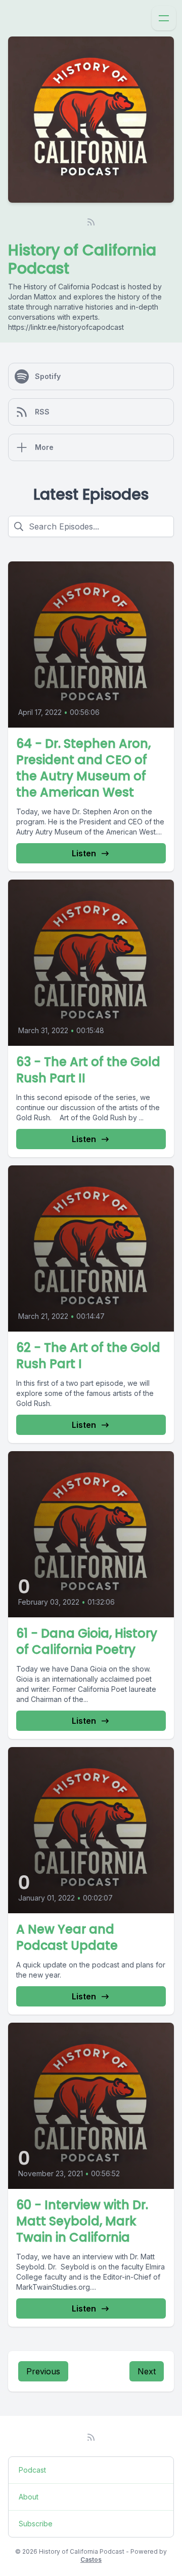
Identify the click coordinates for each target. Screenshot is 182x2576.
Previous (43, 2371)
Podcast (32, 2470)
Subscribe (36, 2524)
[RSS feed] (91, 222)
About (29, 2497)
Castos (91, 2560)
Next (147, 2371)
